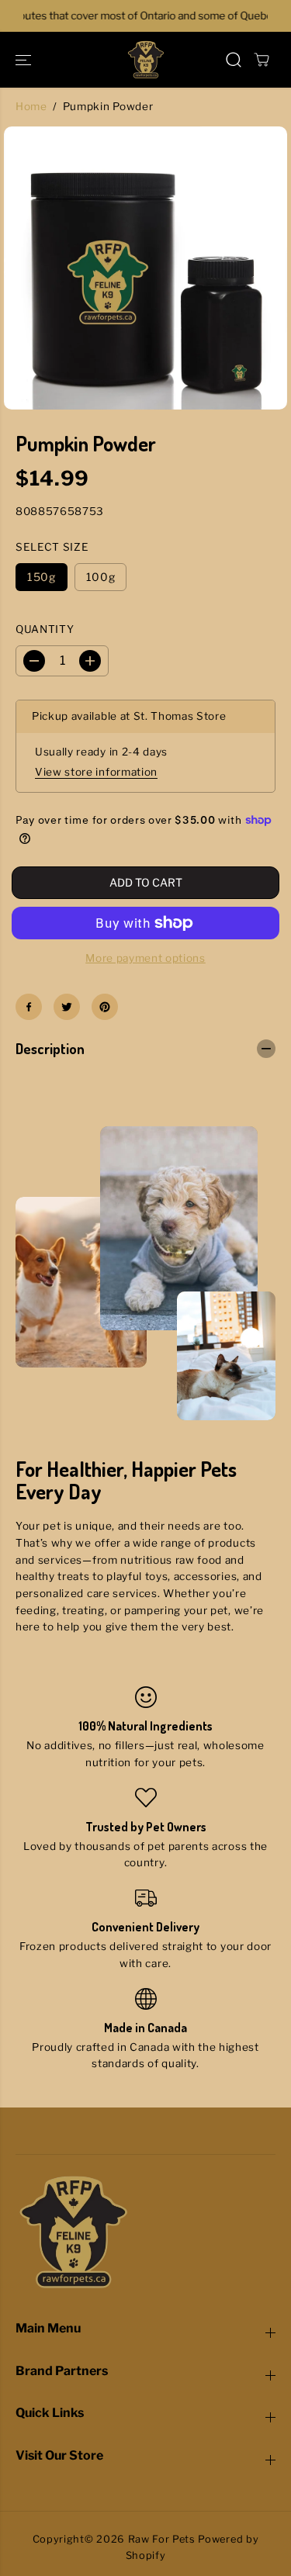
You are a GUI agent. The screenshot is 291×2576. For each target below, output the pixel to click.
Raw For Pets (162, 2539)
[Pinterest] (105, 1007)
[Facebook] (29, 1007)
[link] (145, 2232)
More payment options (145, 958)
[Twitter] (67, 1007)
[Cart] (262, 60)
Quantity (45, 629)
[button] (25, 60)
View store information (96, 772)
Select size (52, 547)
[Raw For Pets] (146, 60)
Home (31, 106)
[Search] (234, 60)
